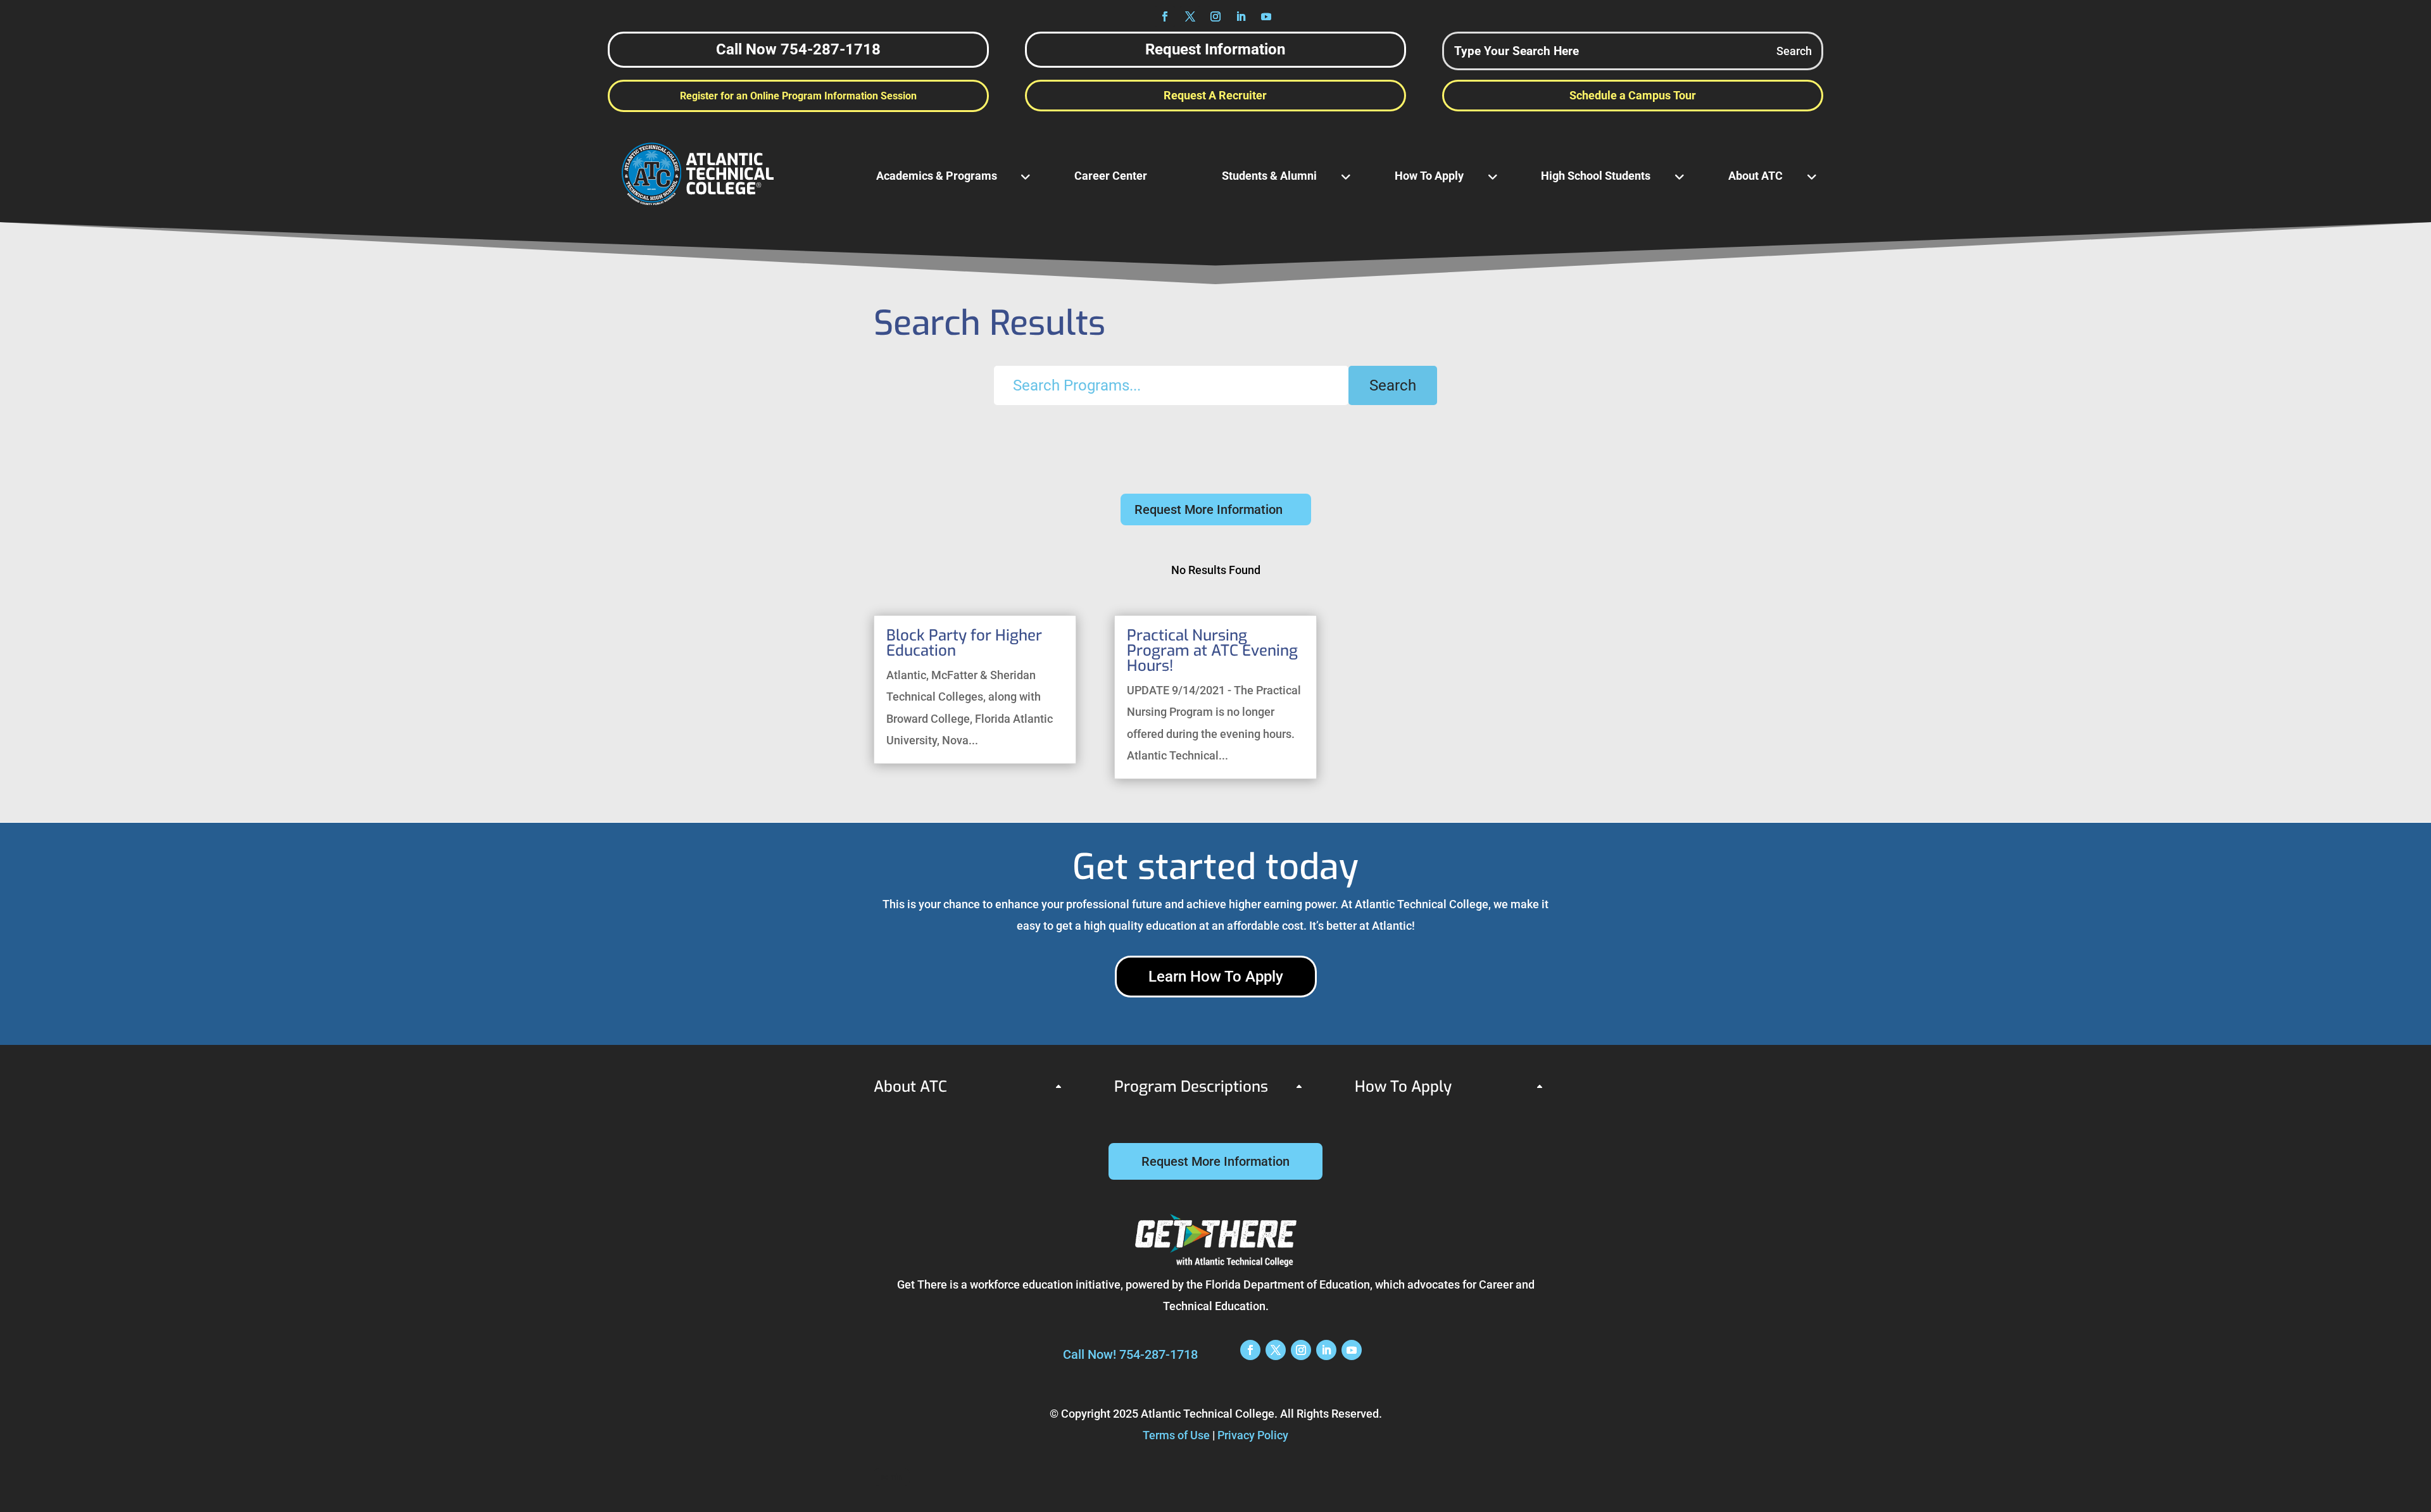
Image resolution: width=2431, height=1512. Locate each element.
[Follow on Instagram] (1215, 16)
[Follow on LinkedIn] (1241, 16)
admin (892, 1477)
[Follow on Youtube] (1266, 16)
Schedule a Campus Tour (1633, 95)
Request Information (1215, 49)
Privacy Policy (1253, 1435)
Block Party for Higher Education (964, 643)
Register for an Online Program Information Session (798, 96)
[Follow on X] (1190, 16)
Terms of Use (1176, 1435)
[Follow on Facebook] (1165, 16)
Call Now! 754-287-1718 (1130, 1354)
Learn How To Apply (1216, 977)
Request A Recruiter (1215, 95)
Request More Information (1209, 509)
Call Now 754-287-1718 (798, 49)
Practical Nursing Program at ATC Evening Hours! (1212, 651)
